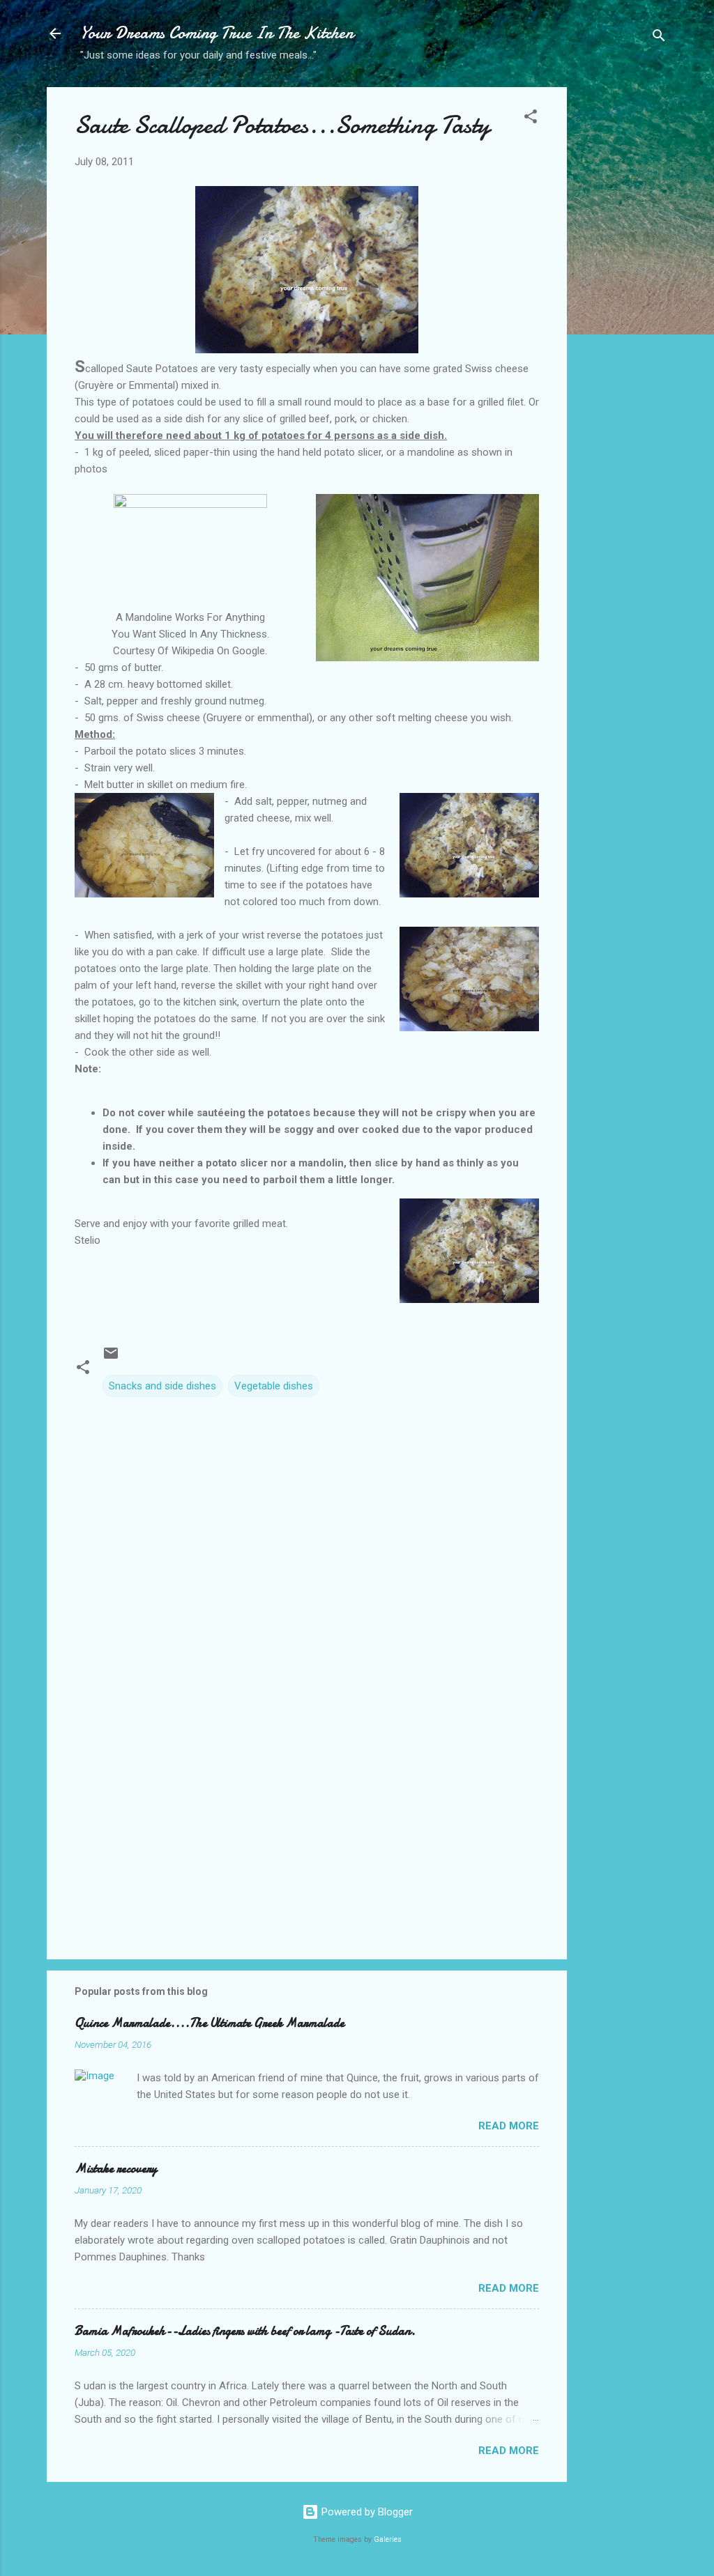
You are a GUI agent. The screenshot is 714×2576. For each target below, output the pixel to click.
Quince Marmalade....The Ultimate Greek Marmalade (210, 2023)
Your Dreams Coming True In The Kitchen (217, 33)
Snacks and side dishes (162, 1386)
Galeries (388, 2539)
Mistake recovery (116, 2169)
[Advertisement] (623, 307)
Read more (509, 2126)
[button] (531, 119)
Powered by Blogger (366, 2512)
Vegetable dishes (274, 1386)
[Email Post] (111, 1358)
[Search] (659, 38)
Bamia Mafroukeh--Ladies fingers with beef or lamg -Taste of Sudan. (245, 2331)
